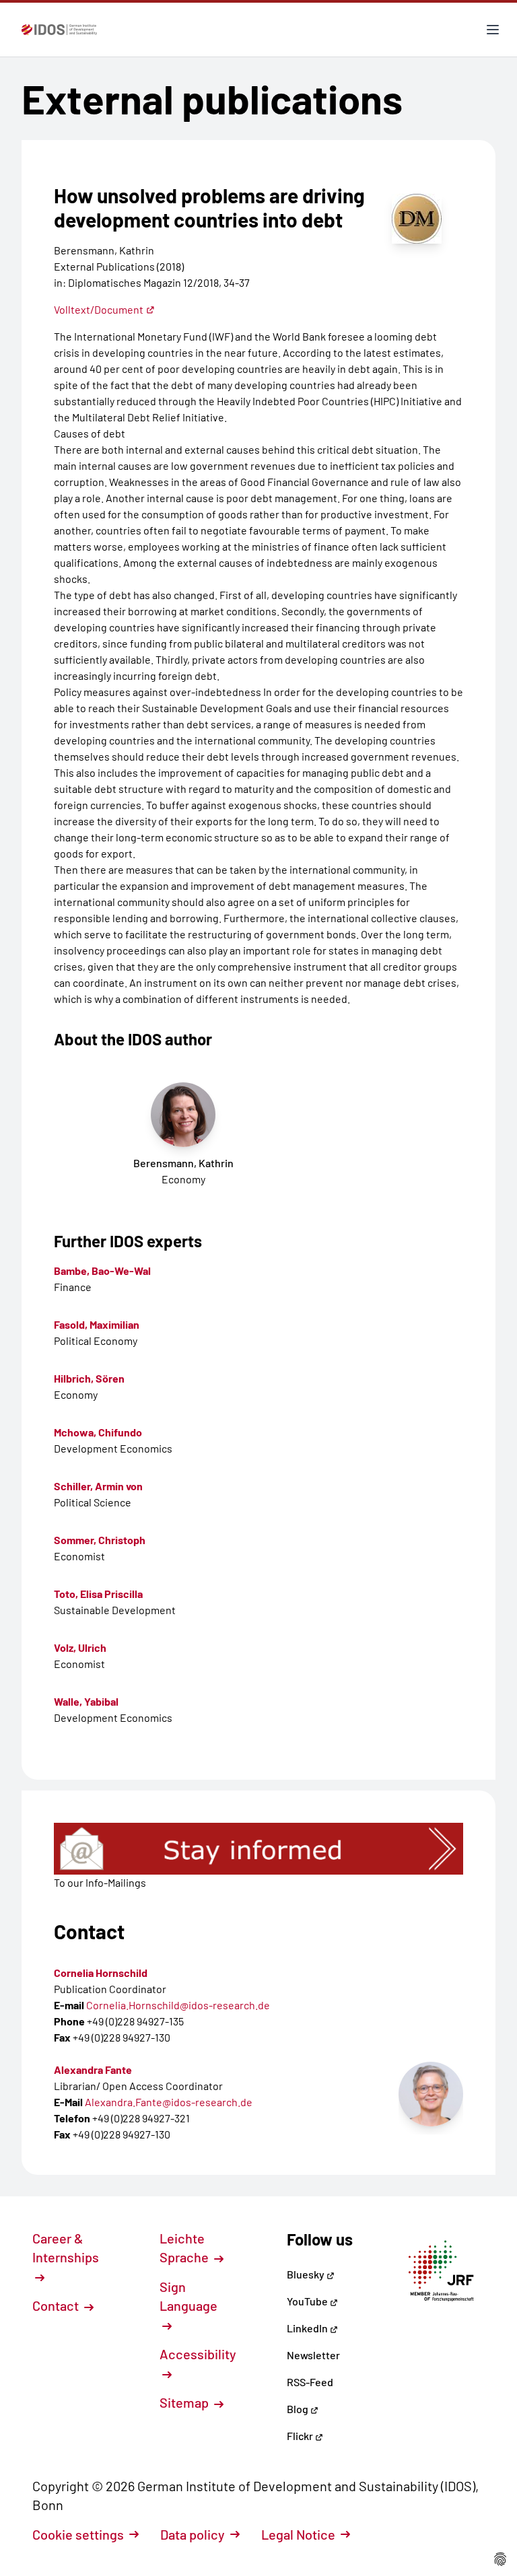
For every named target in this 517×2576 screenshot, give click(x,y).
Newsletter (313, 2355)
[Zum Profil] (431, 2094)
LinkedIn (308, 2328)
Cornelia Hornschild (101, 1973)
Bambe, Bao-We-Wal (102, 1270)
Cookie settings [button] (78, 2534)
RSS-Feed (310, 2382)
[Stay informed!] (258, 1849)
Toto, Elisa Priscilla (98, 1594)
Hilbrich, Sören (89, 1378)
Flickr (301, 2436)
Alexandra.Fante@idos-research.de (169, 2102)
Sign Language (188, 2296)
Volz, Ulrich (80, 1647)
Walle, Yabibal (86, 1701)
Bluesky (307, 2274)
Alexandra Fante (93, 2069)
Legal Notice (298, 2534)
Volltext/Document (99, 309)
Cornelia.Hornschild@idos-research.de (178, 2005)
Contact (57, 2305)
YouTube (308, 2301)
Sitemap (185, 2402)
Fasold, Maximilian (97, 1324)
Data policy (193, 2534)
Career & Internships (66, 2248)
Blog (299, 2409)
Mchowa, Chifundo (98, 1432)
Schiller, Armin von (98, 1486)
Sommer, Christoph (100, 1540)
